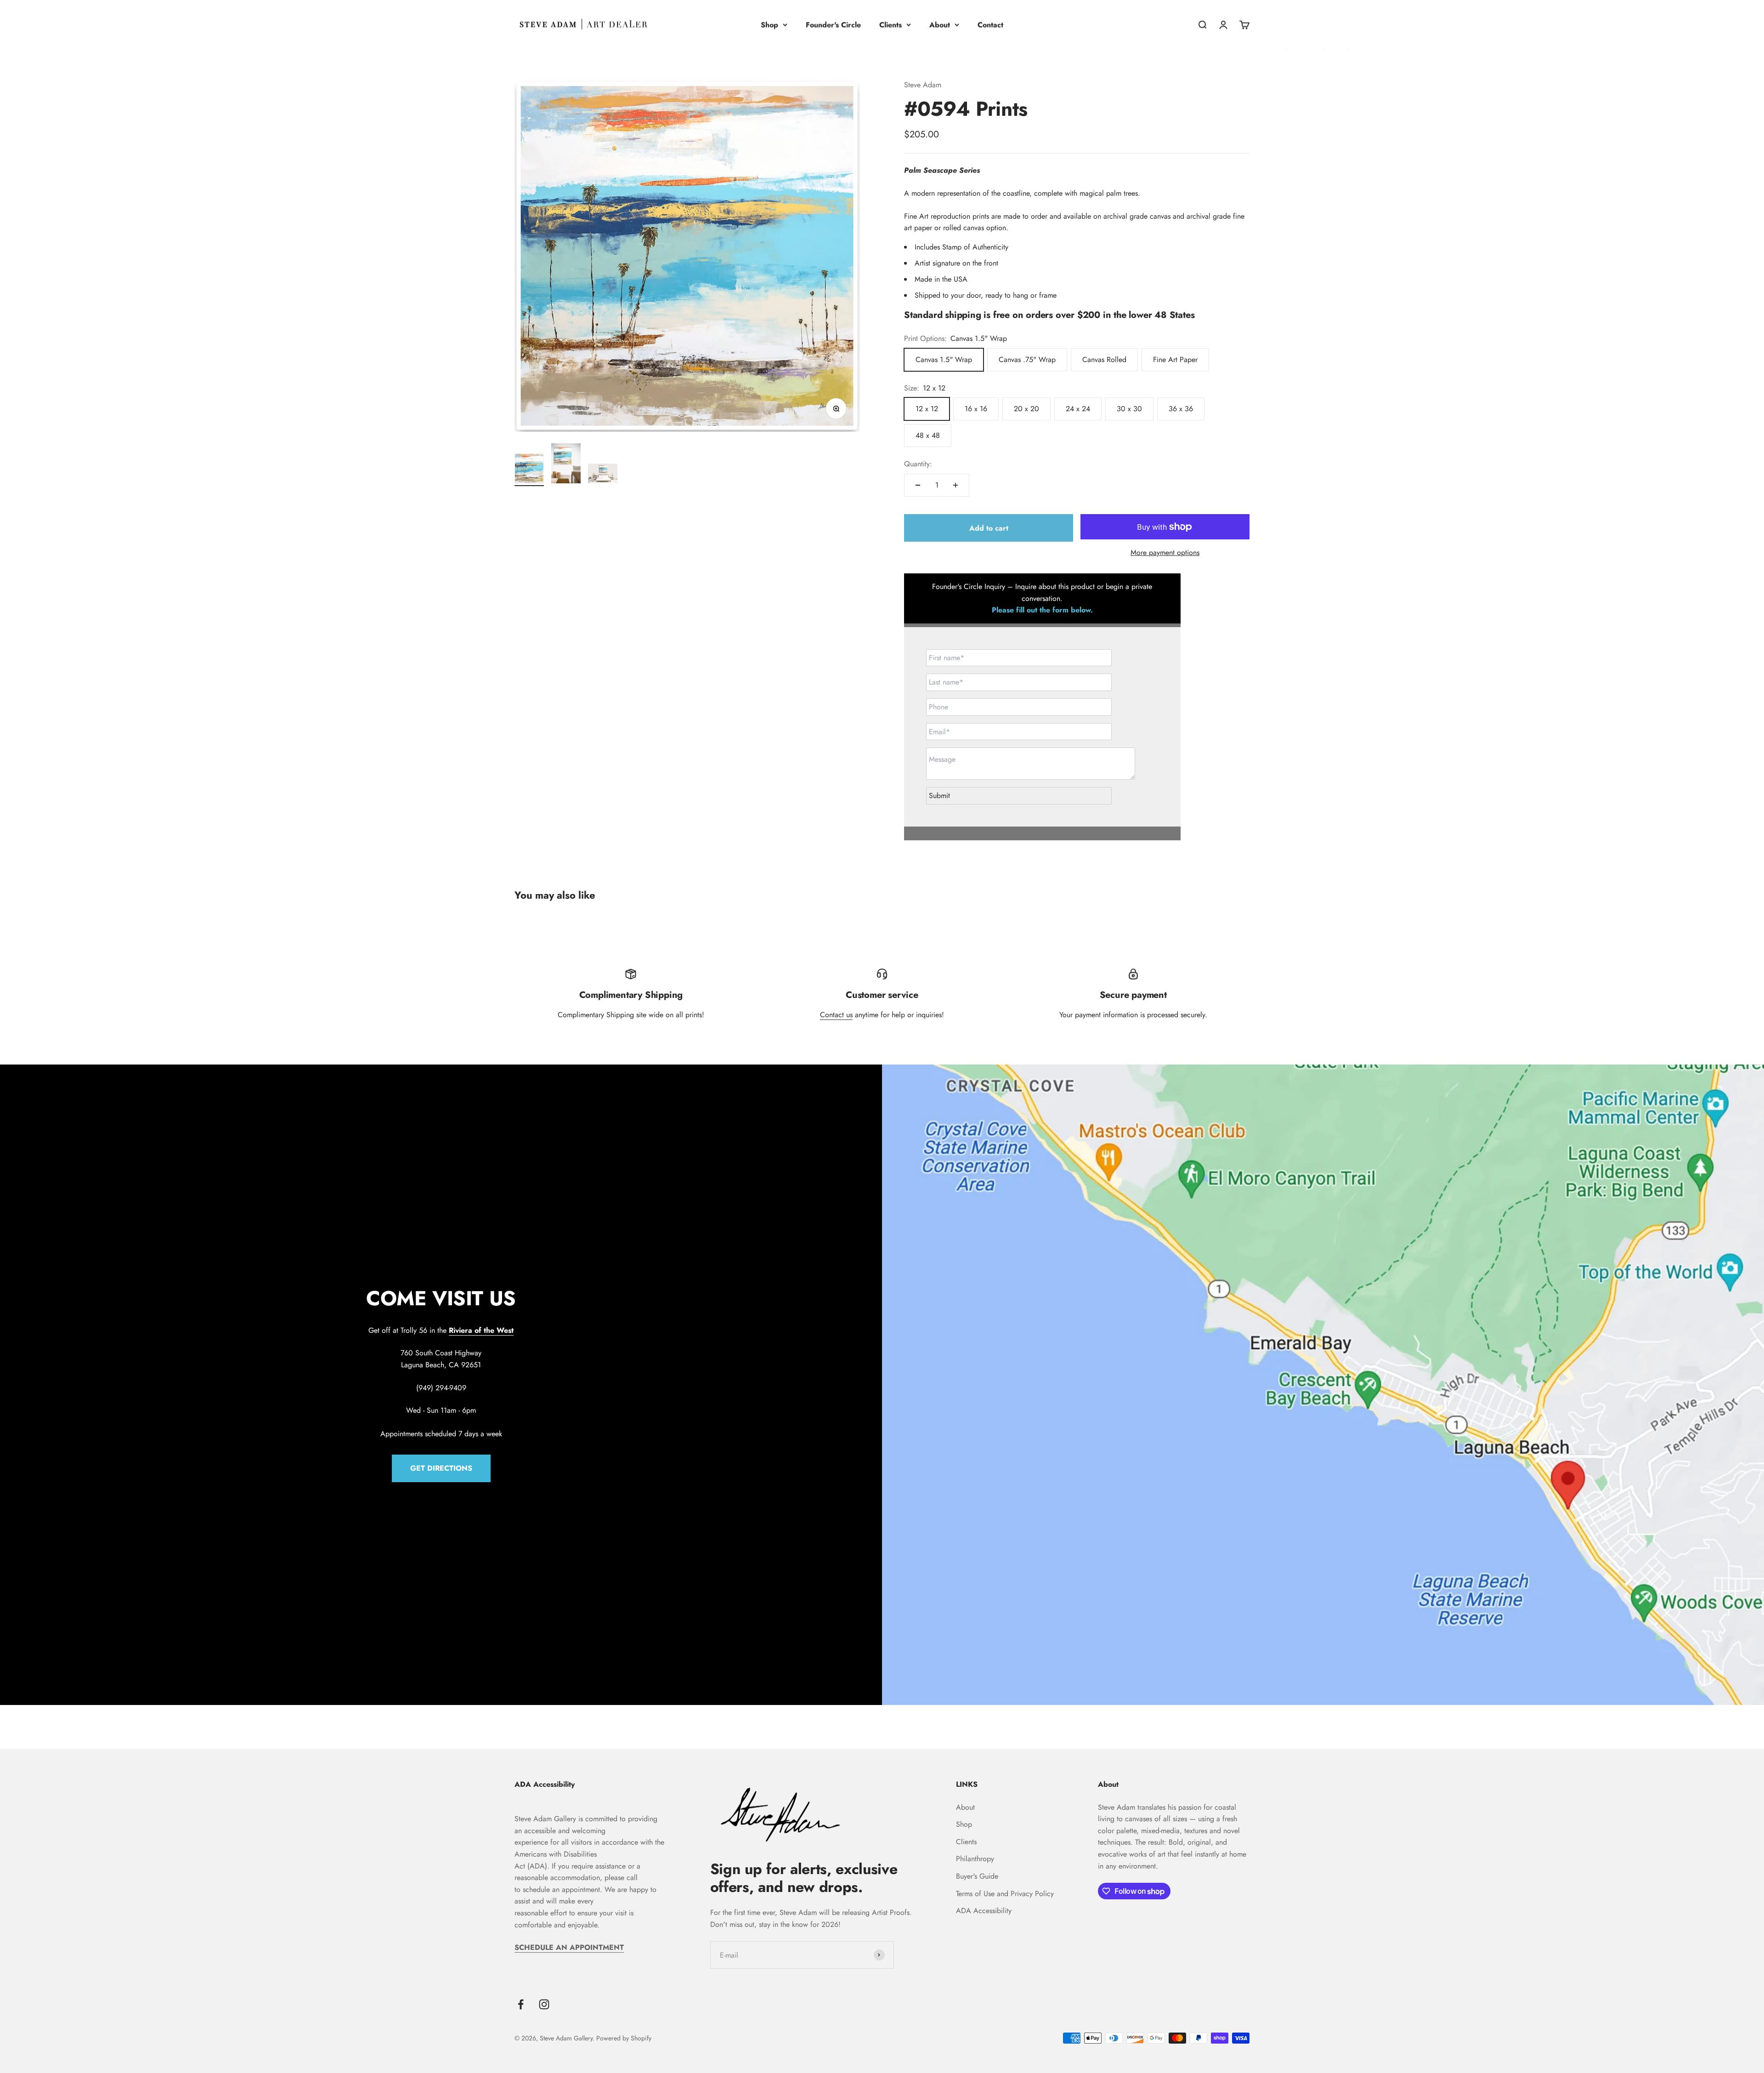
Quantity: (918, 464)
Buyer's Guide (977, 1876)
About (940, 25)
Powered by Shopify (624, 2038)
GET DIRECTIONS (441, 1468)
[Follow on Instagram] (544, 2004)
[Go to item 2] (566, 465)
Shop (769, 25)
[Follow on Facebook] (521, 2004)
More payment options (1165, 552)
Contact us (836, 1015)
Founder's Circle (833, 25)
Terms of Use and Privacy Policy (1005, 1894)
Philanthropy (975, 1859)
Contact (990, 25)
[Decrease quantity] (918, 485)
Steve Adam (923, 85)
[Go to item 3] (603, 475)
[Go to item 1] (529, 470)
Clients (890, 25)
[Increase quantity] (955, 485)
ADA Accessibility (984, 1911)
